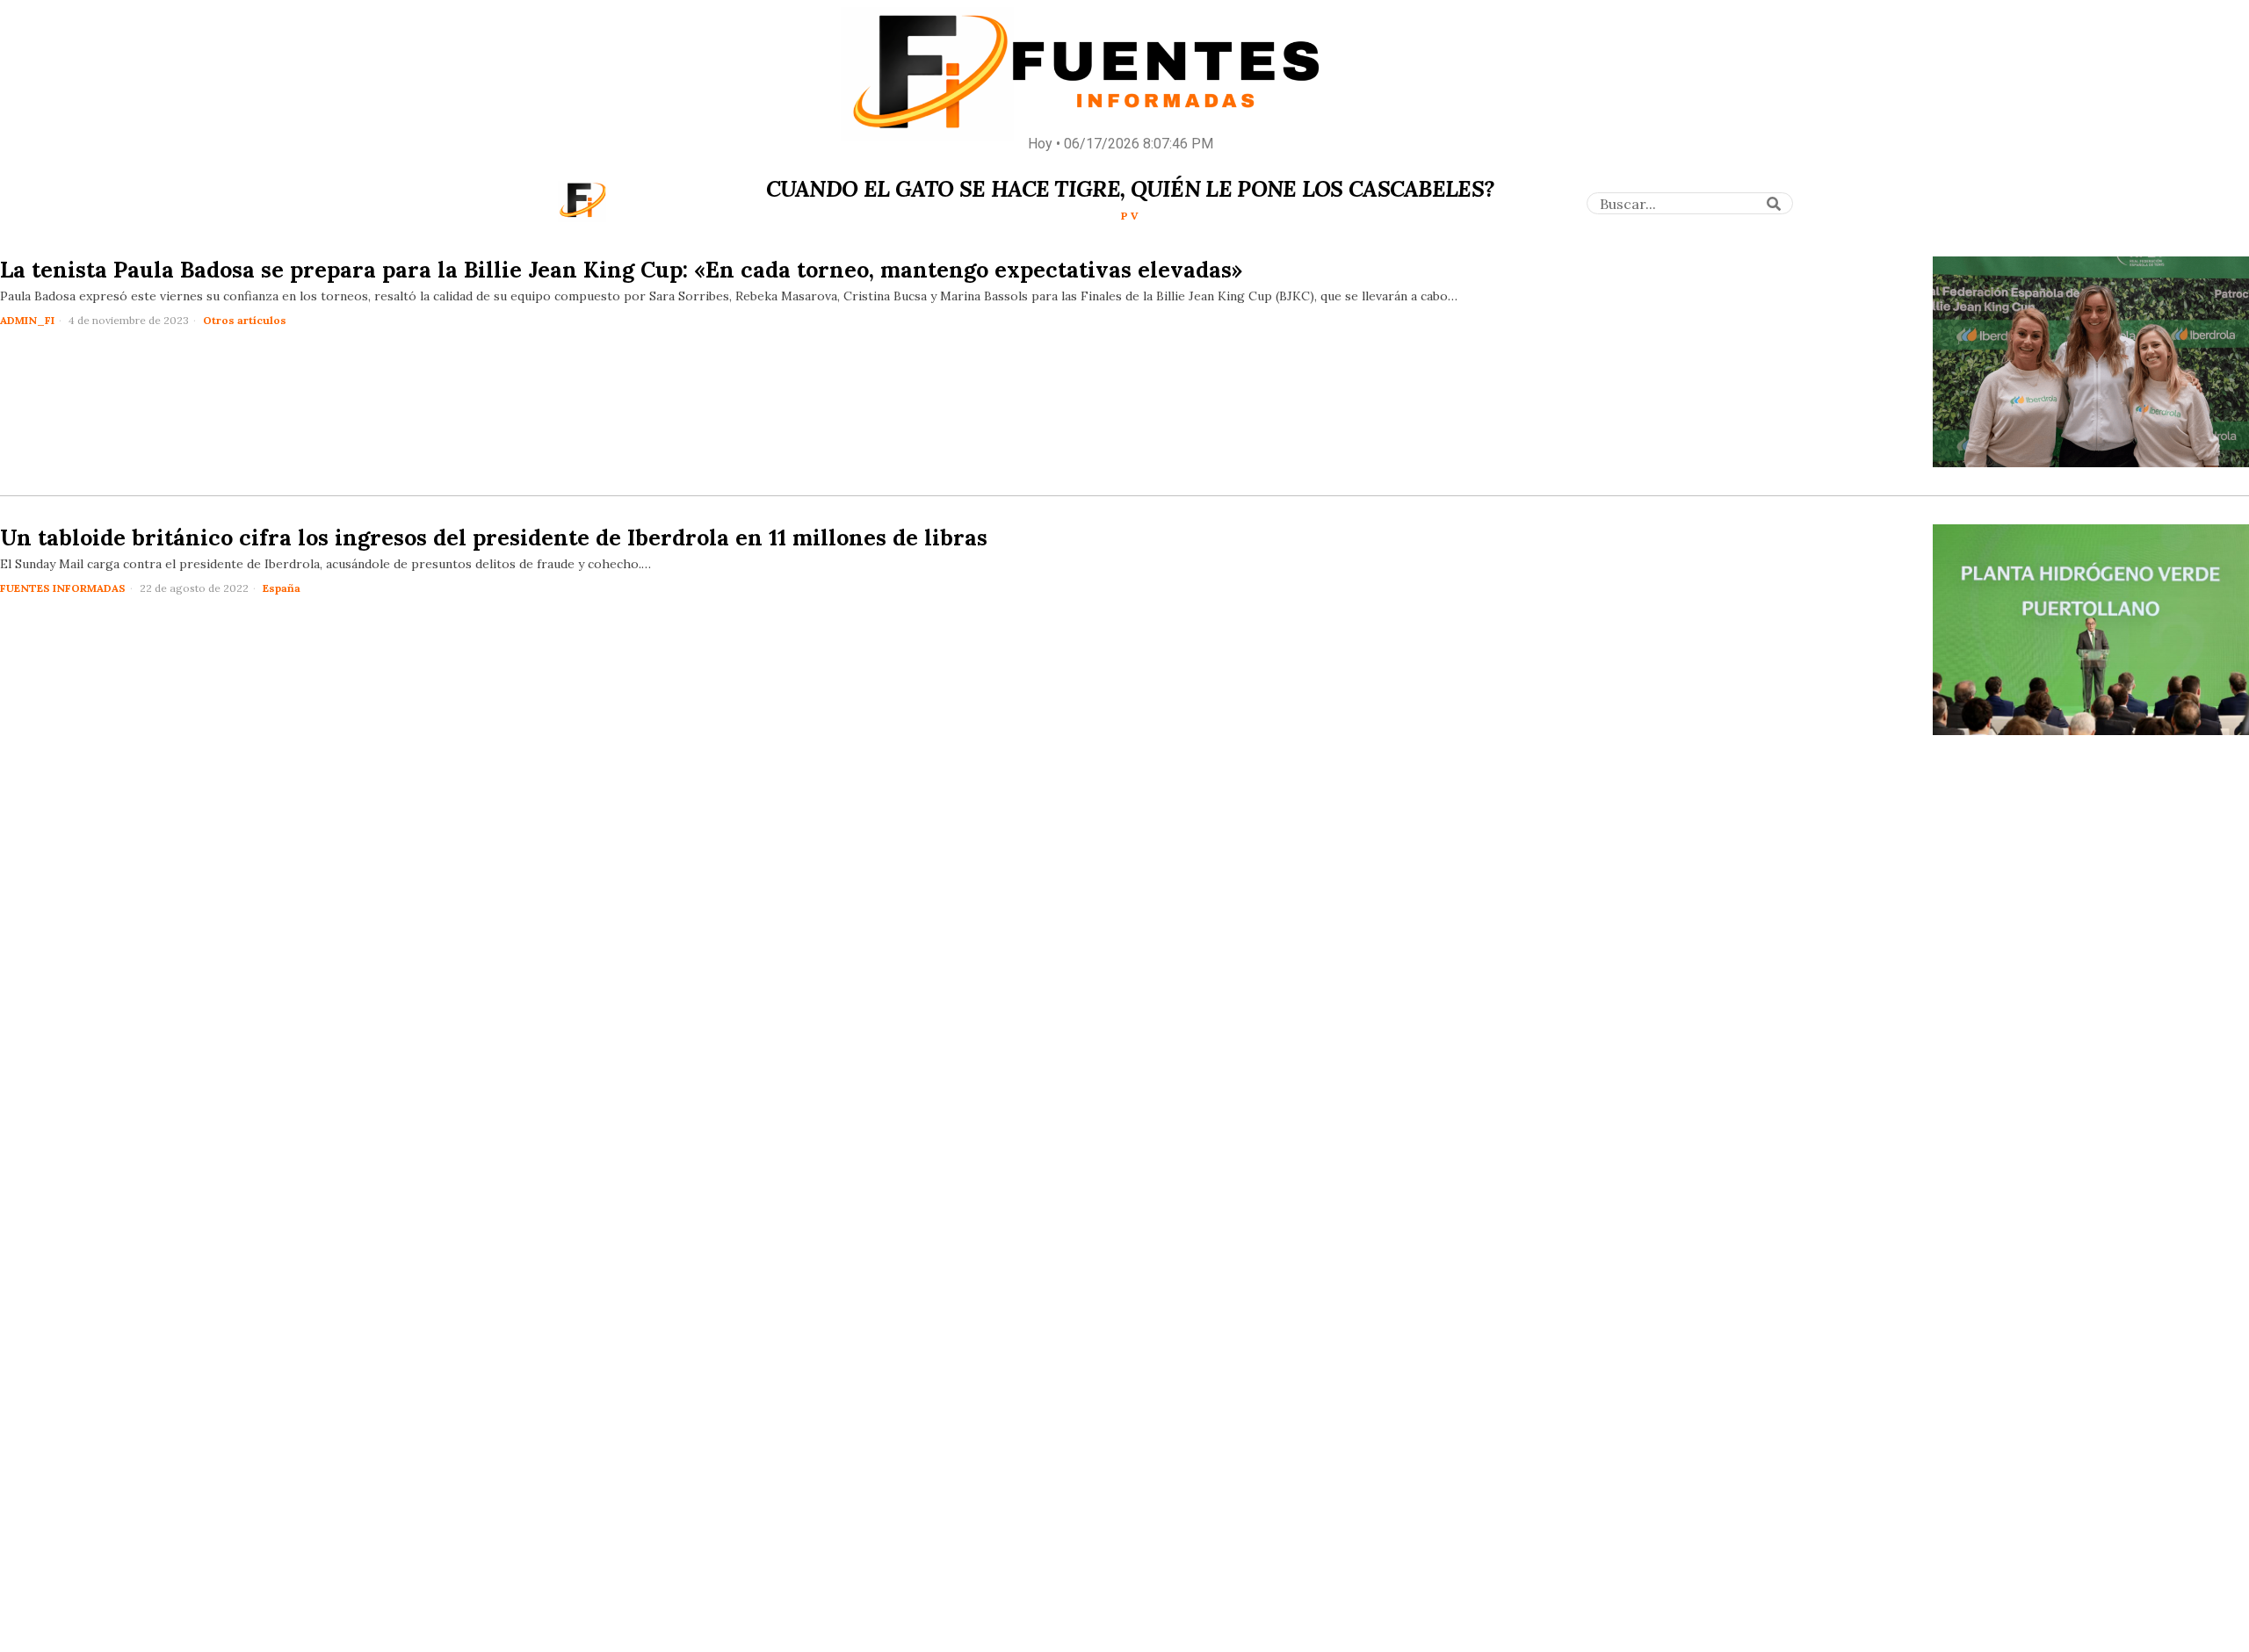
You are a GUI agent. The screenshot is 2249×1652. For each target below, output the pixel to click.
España (282, 588)
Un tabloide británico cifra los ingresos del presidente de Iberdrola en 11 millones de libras (494, 537)
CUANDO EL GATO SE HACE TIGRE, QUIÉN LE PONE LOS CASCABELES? (1130, 189)
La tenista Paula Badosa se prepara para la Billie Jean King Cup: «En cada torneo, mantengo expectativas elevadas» (621, 270)
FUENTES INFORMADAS (63, 588)
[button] (1774, 204)
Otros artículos (245, 320)
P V (1130, 216)
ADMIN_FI (27, 320)
